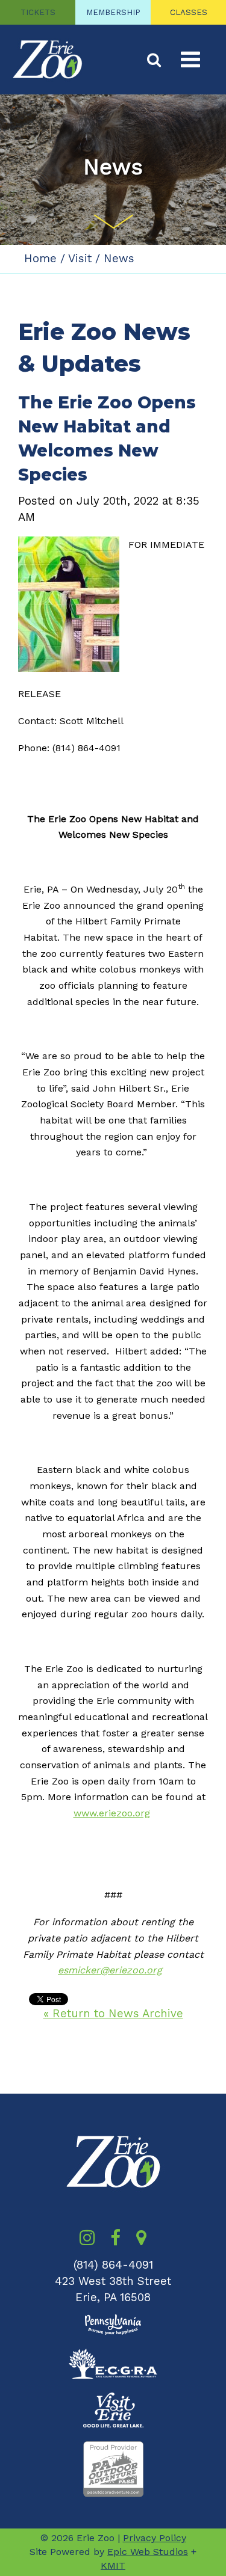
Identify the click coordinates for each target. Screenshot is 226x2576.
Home (40, 259)
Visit (80, 259)
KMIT (113, 2565)
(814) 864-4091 (113, 2265)
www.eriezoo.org (112, 1813)
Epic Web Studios (148, 2552)
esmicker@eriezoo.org (110, 1970)
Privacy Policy (155, 2538)
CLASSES (189, 12)
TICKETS (38, 12)
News (119, 259)
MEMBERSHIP (113, 12)
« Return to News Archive (113, 2014)
